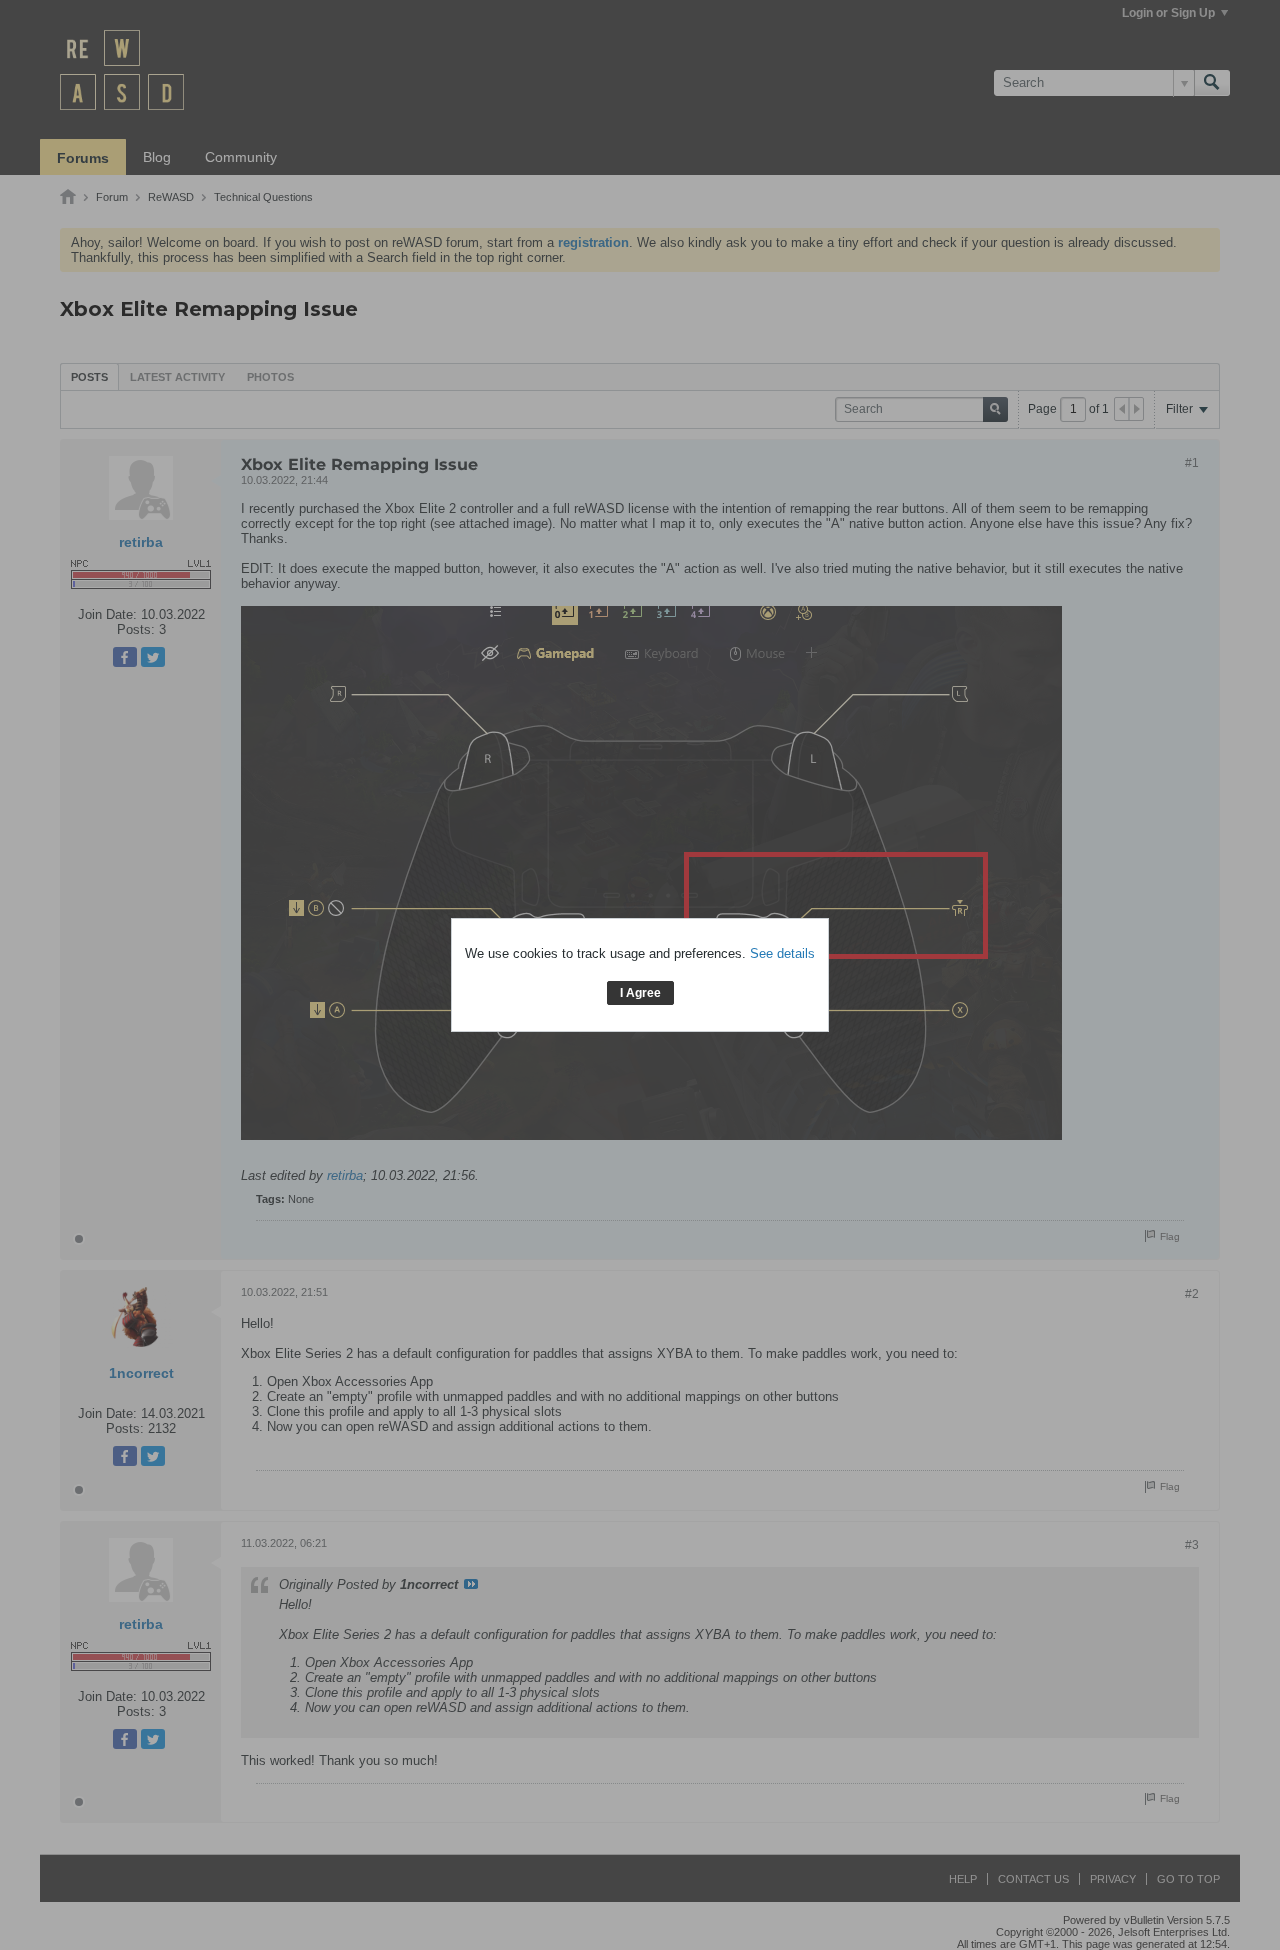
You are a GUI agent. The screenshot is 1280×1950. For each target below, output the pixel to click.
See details (782, 953)
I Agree (640, 993)
